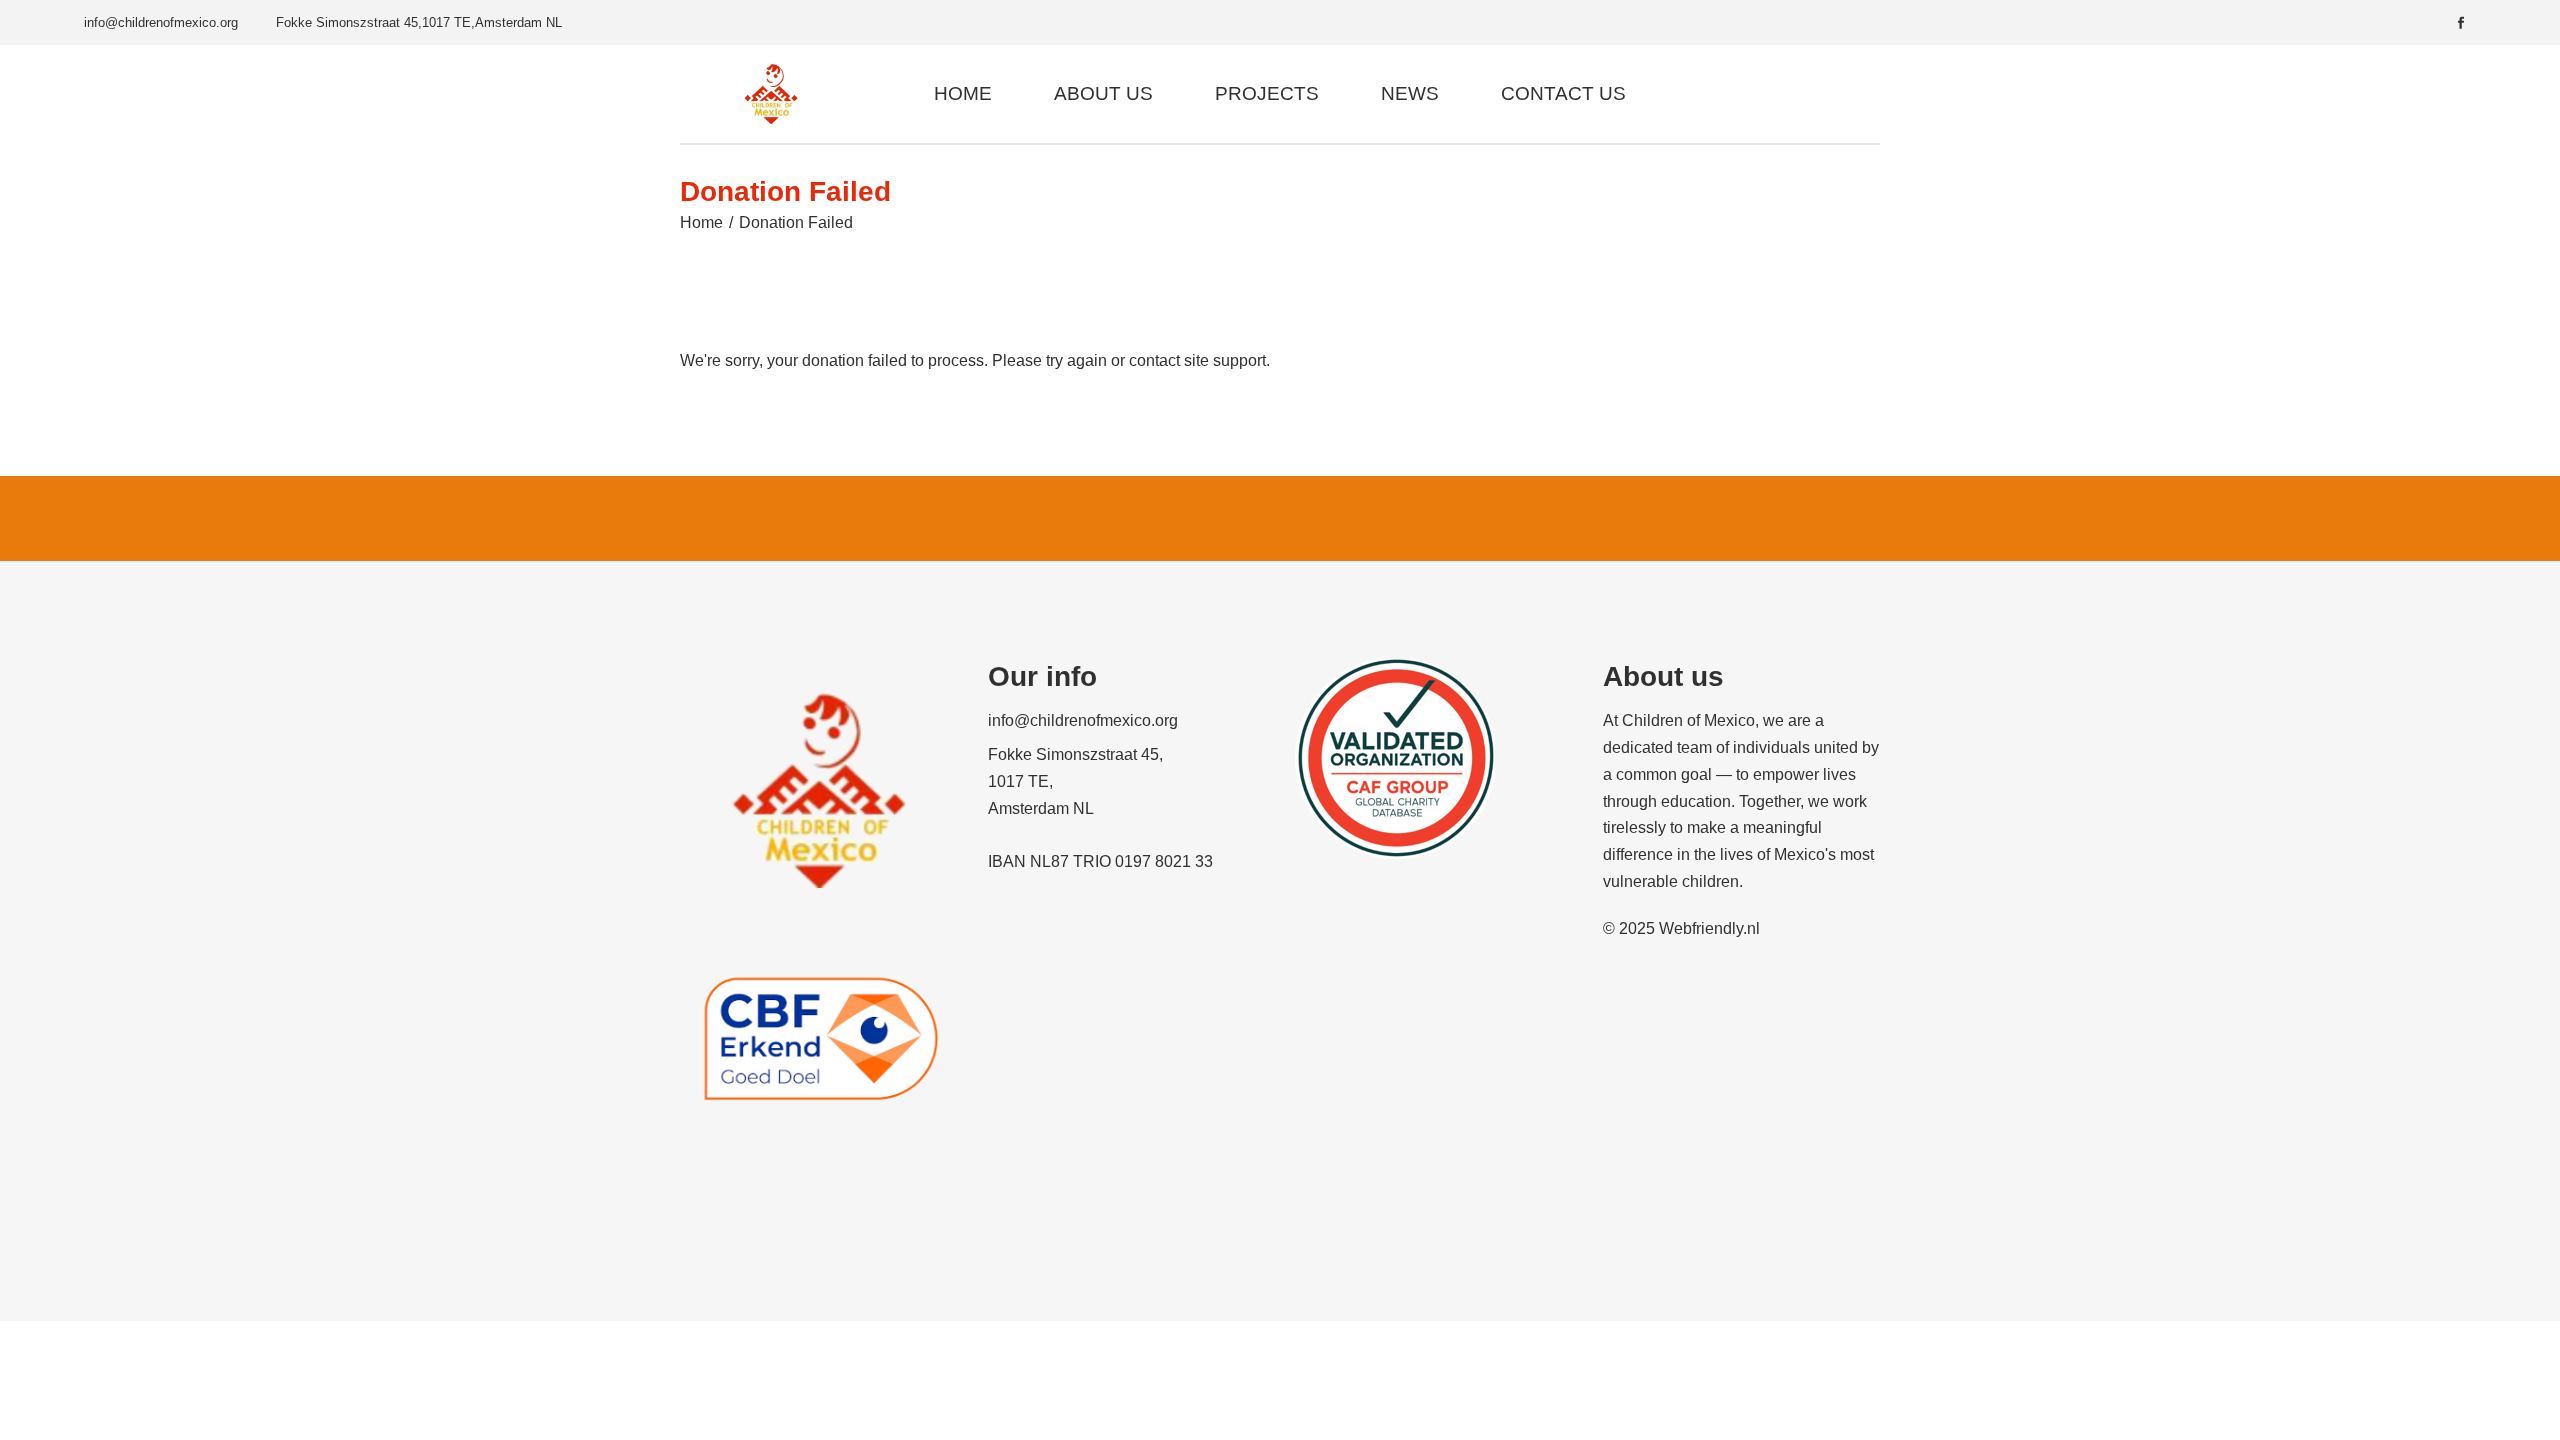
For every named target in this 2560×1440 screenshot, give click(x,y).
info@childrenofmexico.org (161, 22)
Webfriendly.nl (1709, 928)
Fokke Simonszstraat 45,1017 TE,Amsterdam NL (419, 22)
